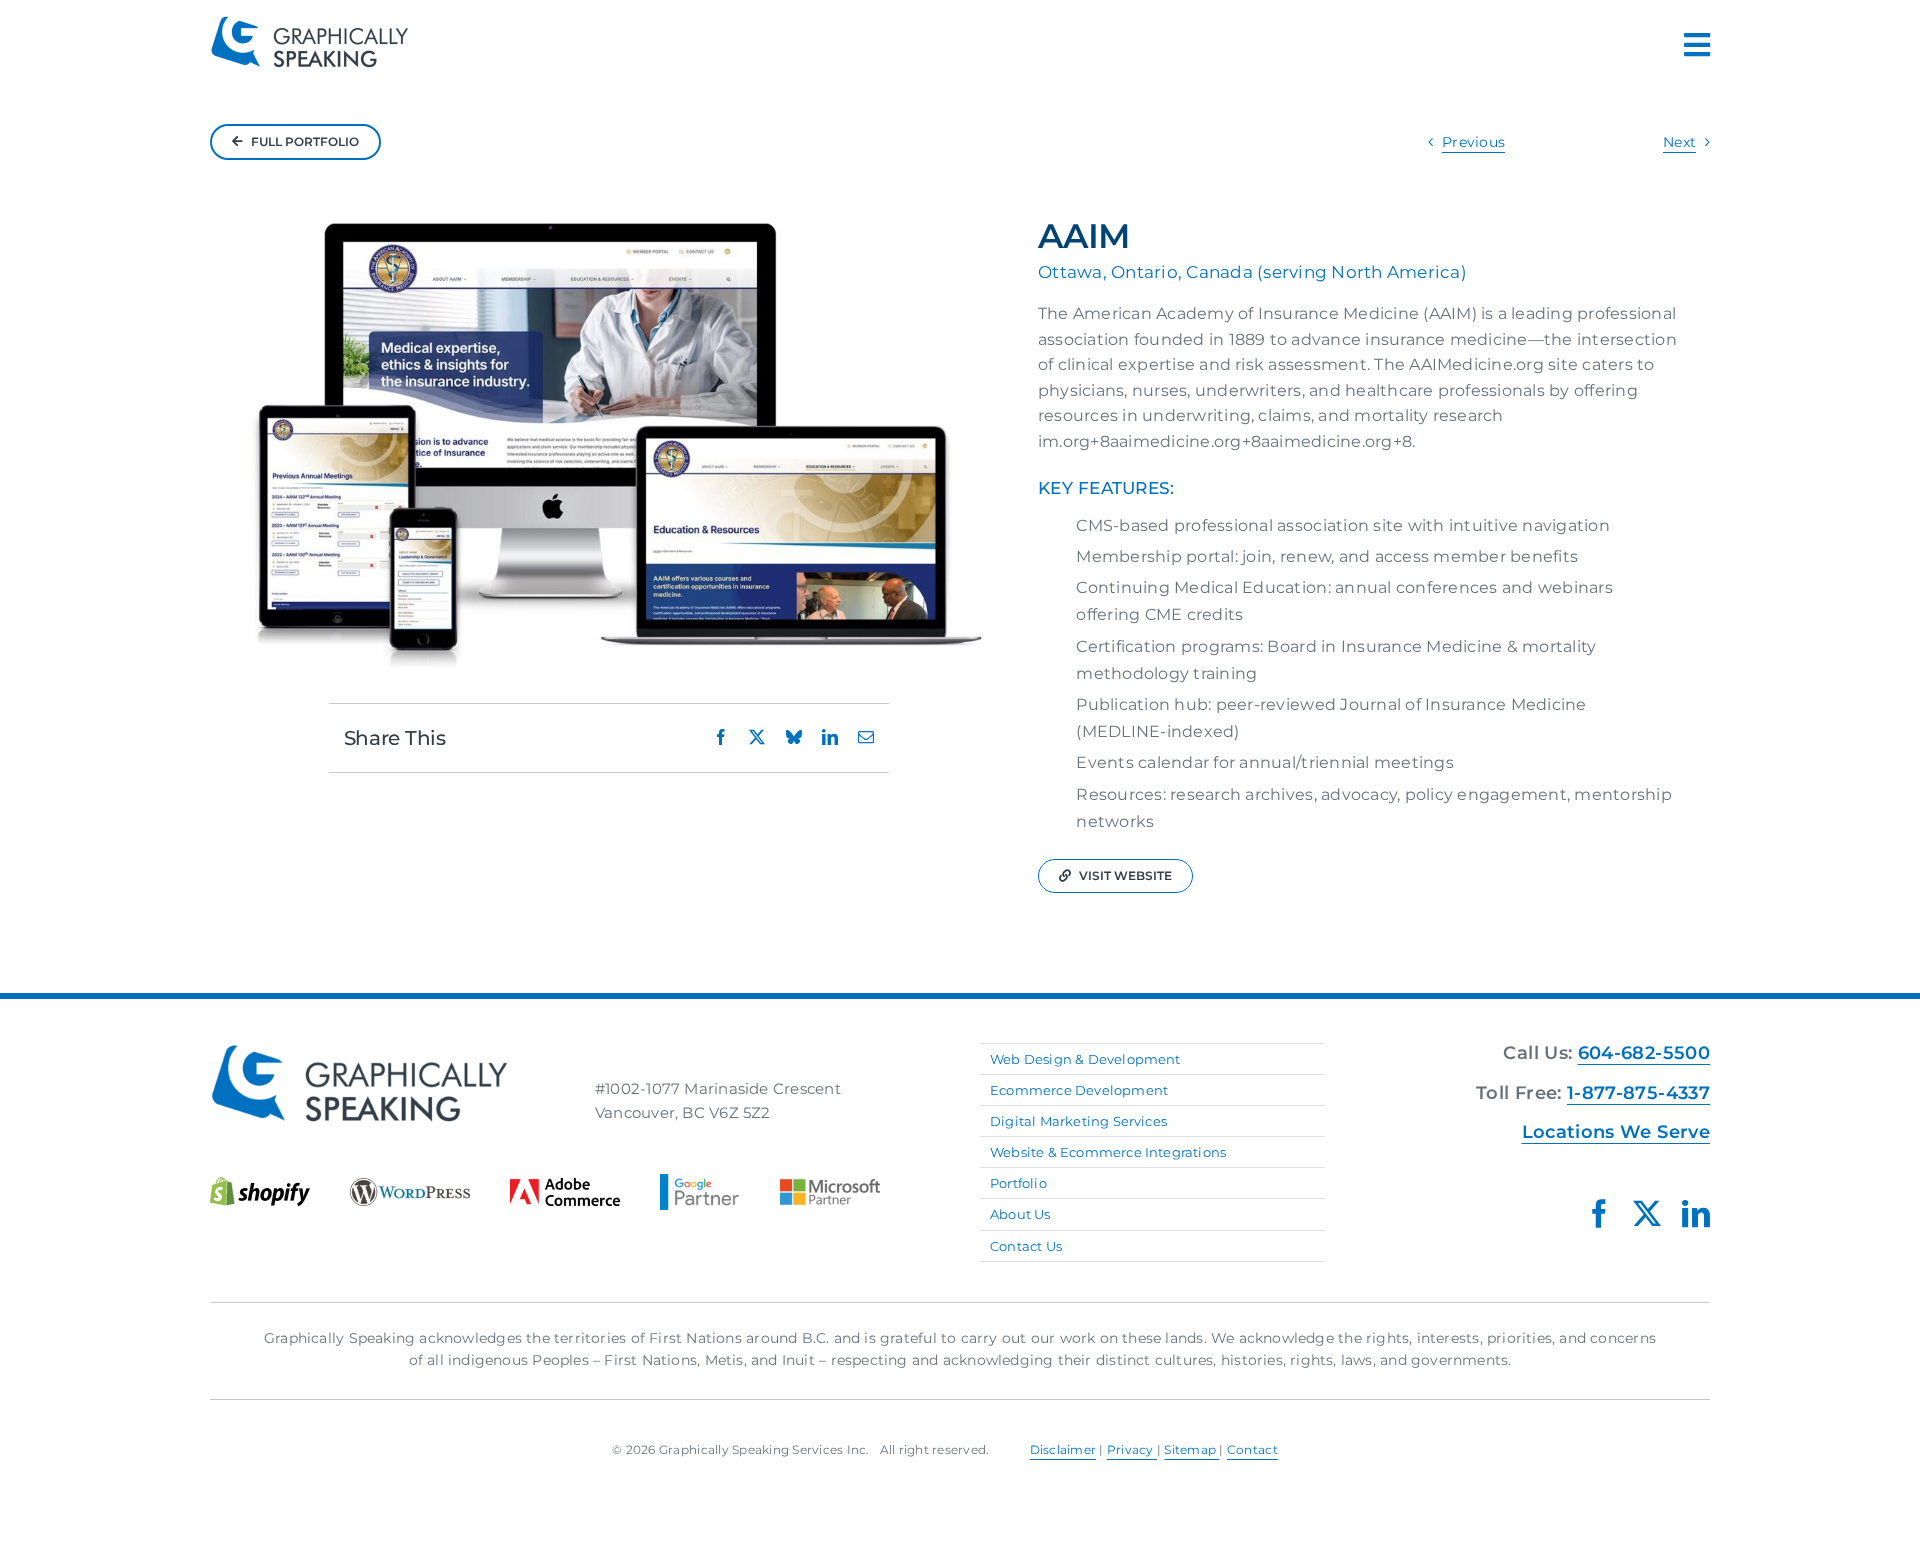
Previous (1473, 142)
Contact (1252, 1449)
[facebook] (1599, 1214)
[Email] (866, 737)
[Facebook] (721, 737)
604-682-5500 (1644, 1053)
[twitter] (1647, 1214)
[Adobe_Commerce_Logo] (565, 1186)
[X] (757, 737)
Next (1679, 142)
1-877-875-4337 (1638, 1093)
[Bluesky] (794, 737)
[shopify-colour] (260, 1184)
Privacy (1132, 1449)
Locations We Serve (1616, 1132)
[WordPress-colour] (410, 1186)
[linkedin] (1696, 1214)
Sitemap (1191, 1449)
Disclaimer (1063, 1449)
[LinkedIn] (830, 737)
